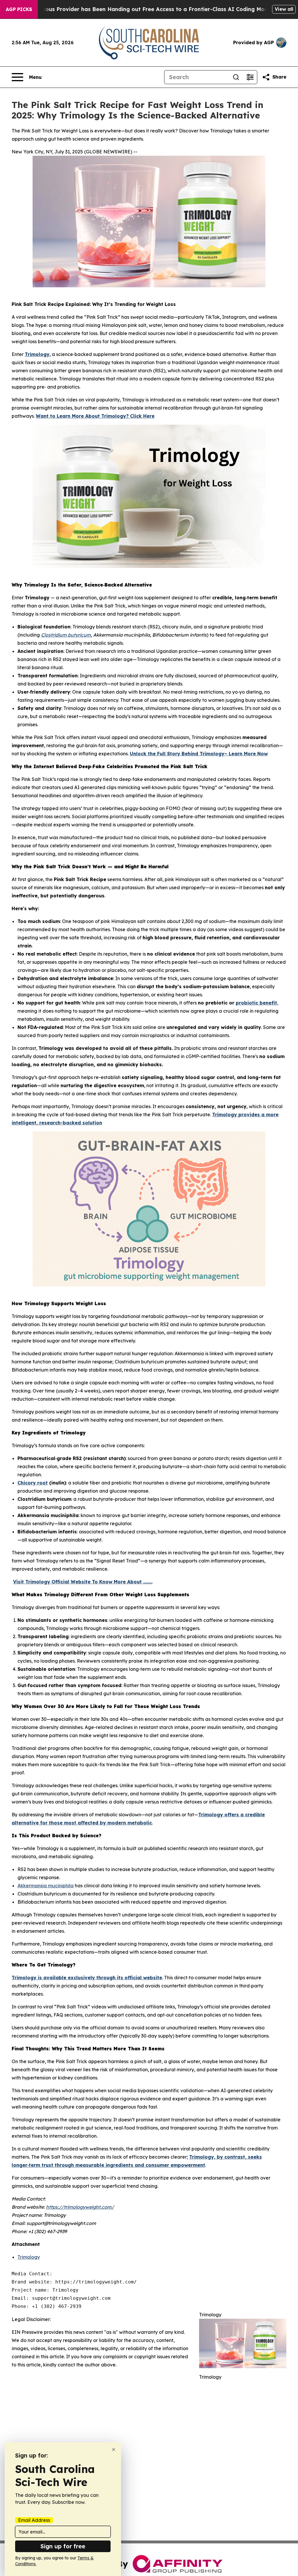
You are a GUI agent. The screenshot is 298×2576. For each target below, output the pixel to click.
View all (284, 9)
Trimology (29, 2257)
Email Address (34, 2520)
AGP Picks (19, 9)
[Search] (236, 77)
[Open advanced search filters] (250, 77)
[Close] (114, 2450)
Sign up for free (63, 2546)
